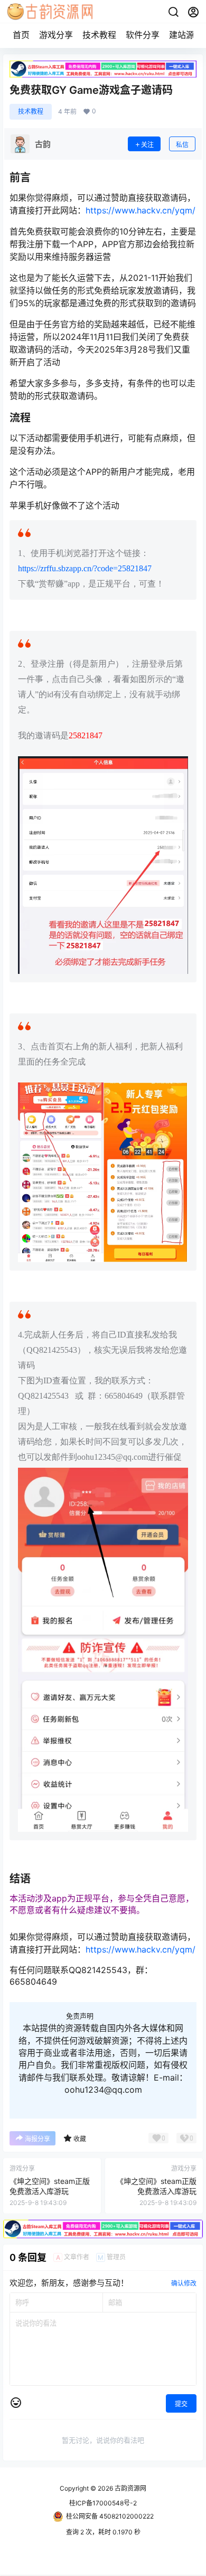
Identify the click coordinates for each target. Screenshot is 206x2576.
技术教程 (99, 35)
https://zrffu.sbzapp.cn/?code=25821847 (85, 568)
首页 (21, 35)
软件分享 (143, 35)
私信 (182, 145)
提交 (181, 2404)
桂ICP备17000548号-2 (103, 2503)
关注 (147, 145)
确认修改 (184, 2283)
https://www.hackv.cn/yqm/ (141, 210)
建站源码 (186, 35)
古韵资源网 (130, 2488)
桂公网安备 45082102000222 (110, 2516)
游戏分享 (56, 35)
